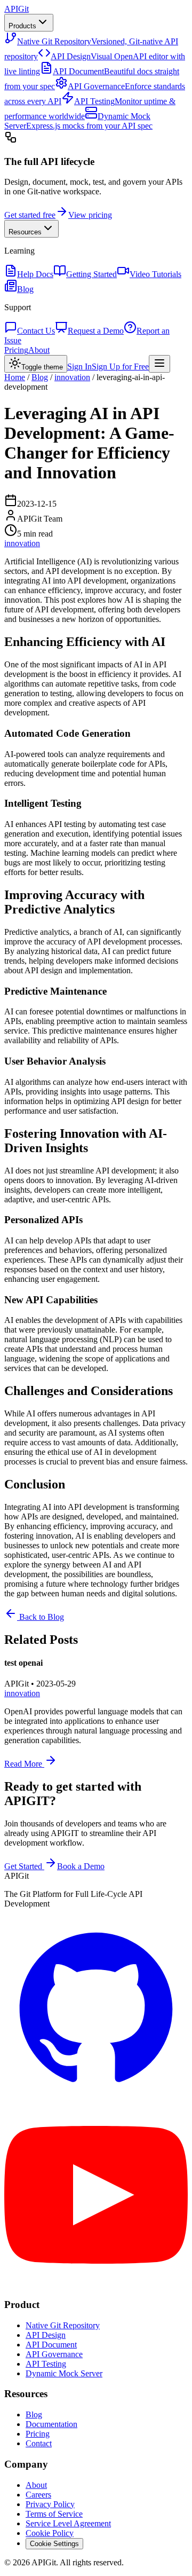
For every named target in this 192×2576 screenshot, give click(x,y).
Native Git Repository (63, 2325)
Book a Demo (81, 1866)
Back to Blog (41, 1617)
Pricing (16, 350)
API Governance (54, 2354)
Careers (38, 2495)
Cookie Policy (50, 2533)
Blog (40, 377)
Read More (24, 1764)
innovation (72, 377)
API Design (46, 2335)
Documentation (51, 2424)
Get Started (23, 1866)
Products (22, 26)
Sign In (79, 367)
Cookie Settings (54, 2544)
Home (15, 377)
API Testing (46, 2364)
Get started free (30, 215)
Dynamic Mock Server (64, 2373)
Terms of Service (54, 2514)
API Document (51, 2345)
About (39, 350)
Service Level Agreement (68, 2523)
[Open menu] (159, 364)
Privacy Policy (50, 2504)
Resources (25, 232)
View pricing (90, 215)
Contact (39, 2443)
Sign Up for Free (120, 367)
